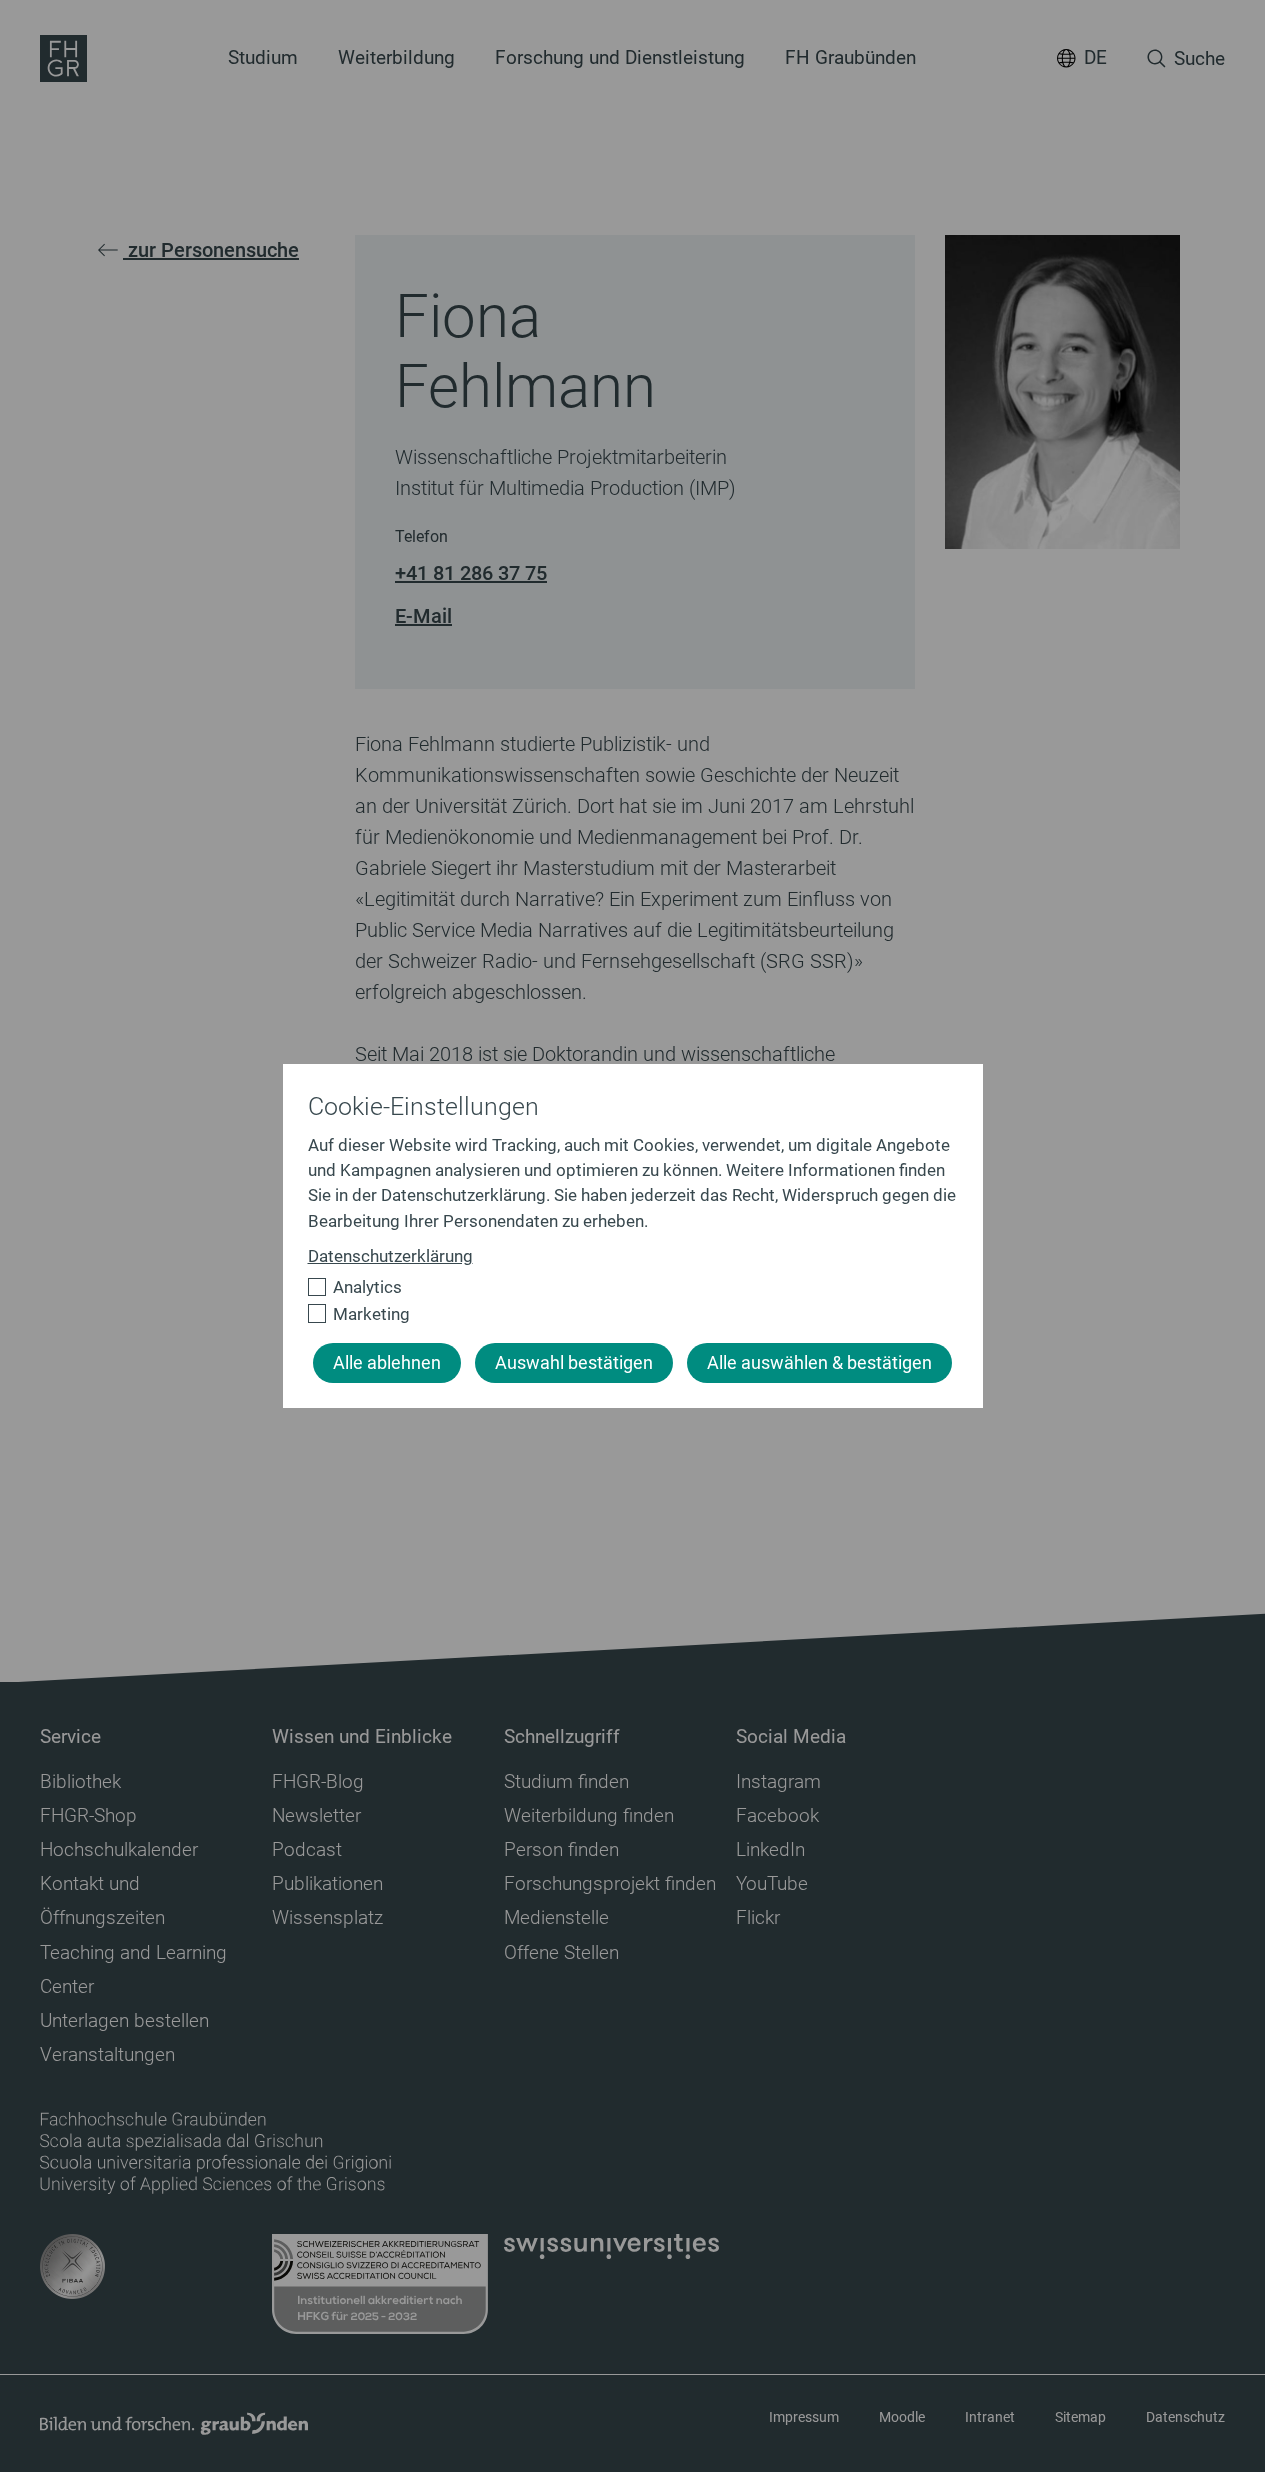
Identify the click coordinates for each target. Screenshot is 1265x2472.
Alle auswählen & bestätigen (819, 1363)
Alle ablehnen (387, 1363)
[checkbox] (624, 1287)
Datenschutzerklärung (390, 1256)
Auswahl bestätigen (574, 1363)
